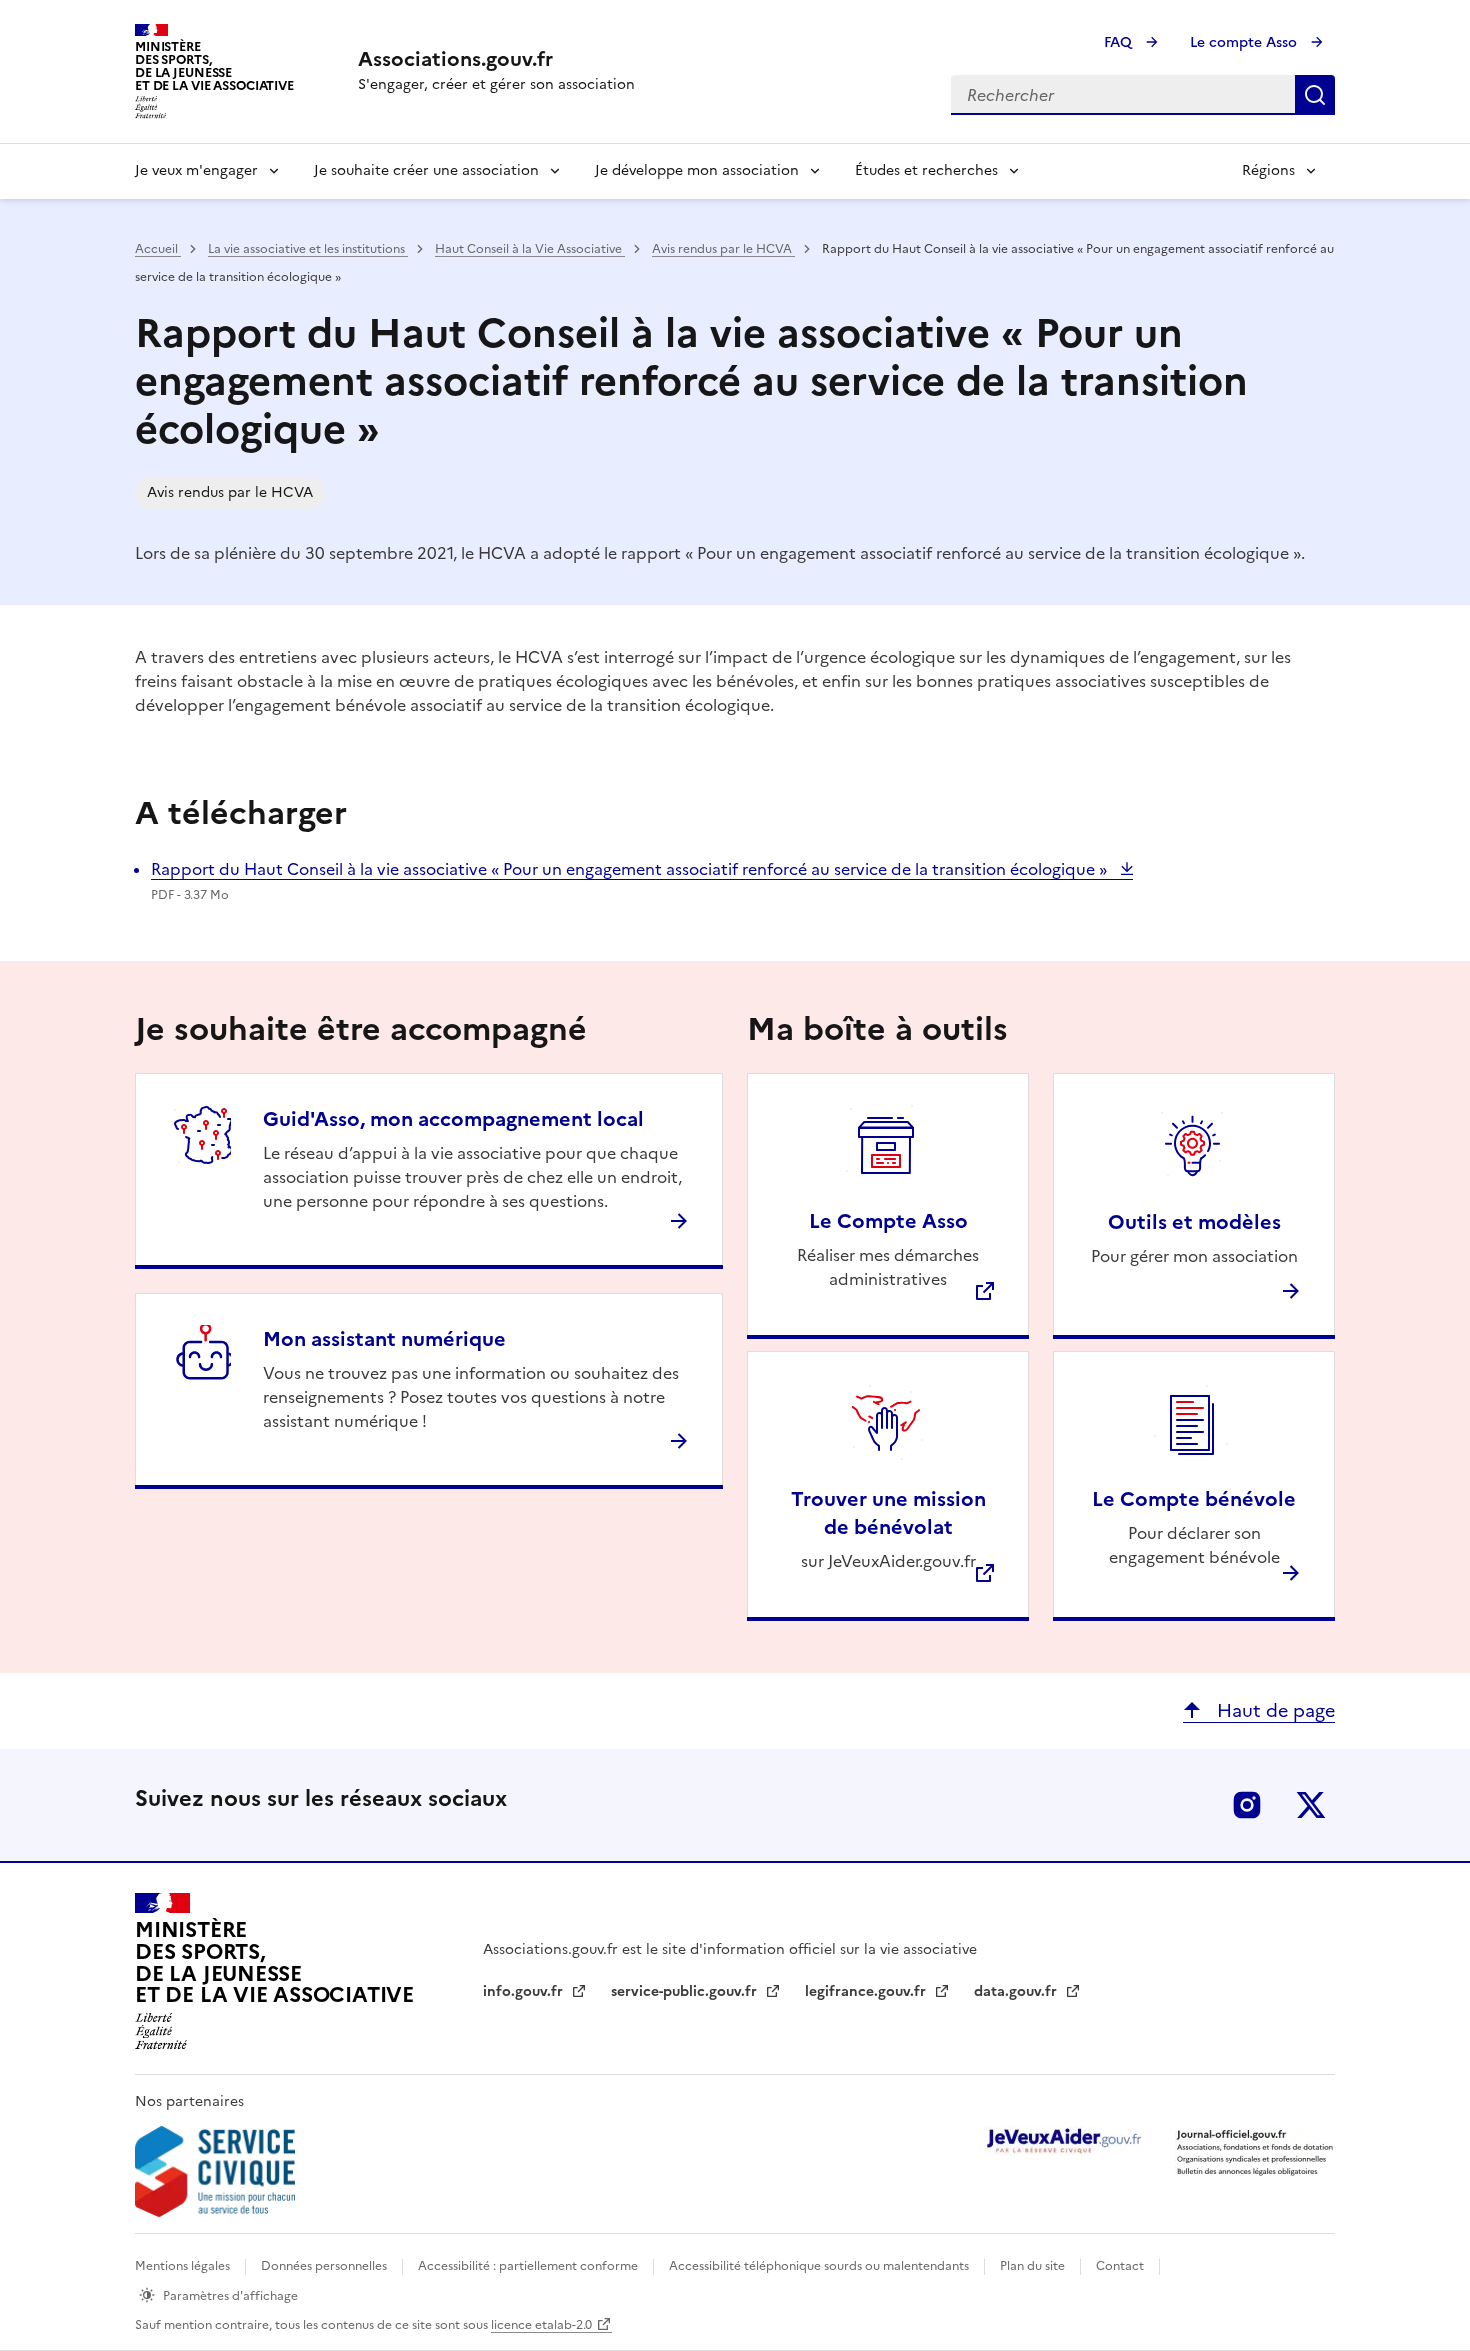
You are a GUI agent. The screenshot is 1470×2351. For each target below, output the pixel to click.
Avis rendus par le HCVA (723, 249)
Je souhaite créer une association (426, 170)
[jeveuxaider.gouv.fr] (1063, 2140)
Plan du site (1034, 2266)
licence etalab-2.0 (541, 2325)
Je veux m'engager (196, 170)
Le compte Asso (1245, 42)
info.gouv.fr (525, 1991)
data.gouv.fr (1017, 1991)
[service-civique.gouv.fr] (215, 2171)
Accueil (158, 249)
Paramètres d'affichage (230, 2296)
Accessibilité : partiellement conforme (529, 2266)
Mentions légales (184, 2266)
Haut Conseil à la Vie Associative (530, 249)
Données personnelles (325, 2266)
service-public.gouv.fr (686, 1991)
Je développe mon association (697, 170)
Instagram (1247, 1805)
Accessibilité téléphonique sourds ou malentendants (820, 2266)
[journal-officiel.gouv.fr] (1255, 2151)
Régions (1268, 170)
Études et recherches (926, 170)
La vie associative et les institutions (308, 249)
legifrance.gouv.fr (867, 1991)
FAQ (1120, 42)
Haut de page (1273, 1710)
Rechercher (1315, 95)
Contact (1121, 2266)
